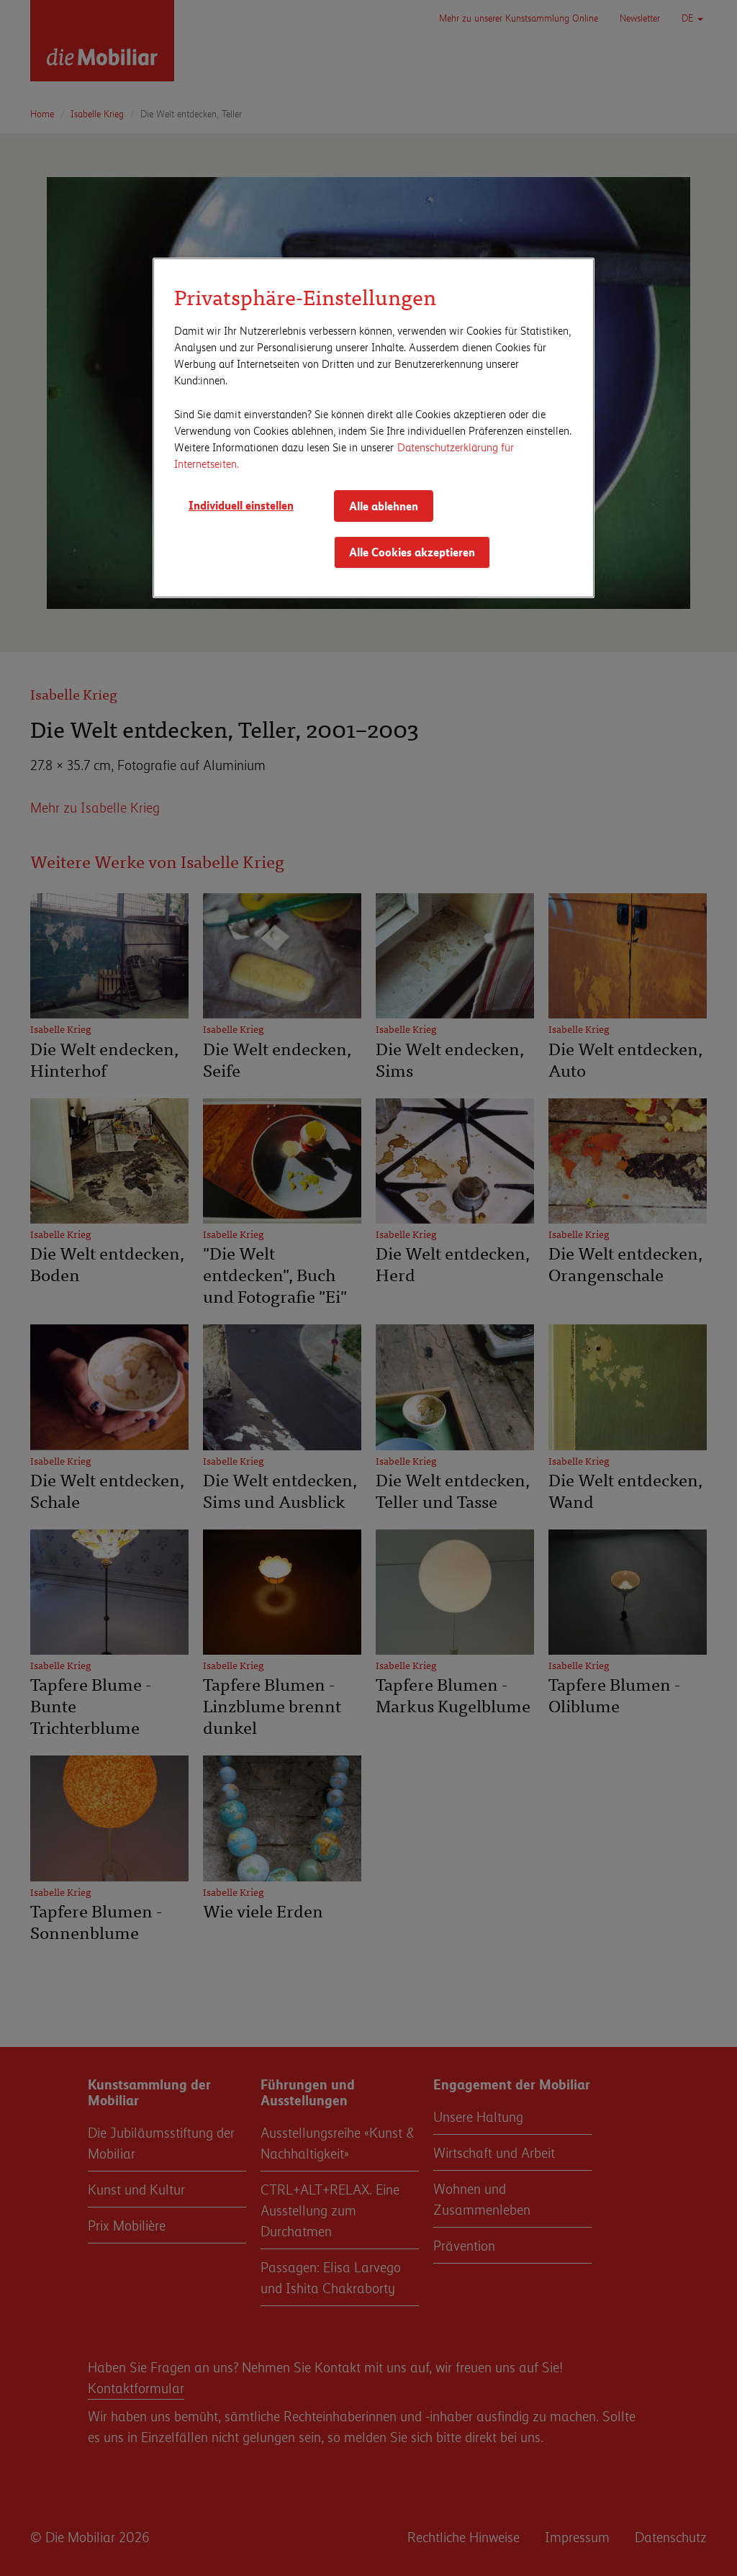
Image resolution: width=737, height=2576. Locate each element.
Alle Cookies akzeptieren (412, 552)
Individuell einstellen (241, 505)
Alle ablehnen (384, 506)
